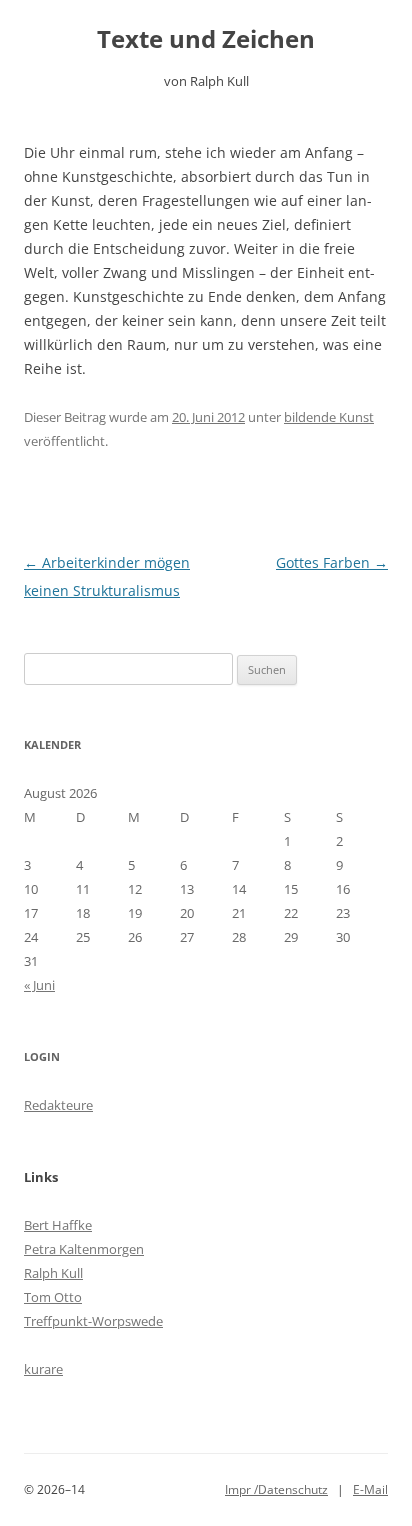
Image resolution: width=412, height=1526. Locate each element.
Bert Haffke (58, 1225)
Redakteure (58, 1105)
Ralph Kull (53, 1273)
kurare (43, 1369)
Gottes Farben (332, 562)
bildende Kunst (329, 417)
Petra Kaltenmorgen (84, 1249)
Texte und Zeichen (206, 39)
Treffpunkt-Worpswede (93, 1321)
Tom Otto (53, 1297)
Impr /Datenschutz (276, 1489)
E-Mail (370, 1489)
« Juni (39, 985)
